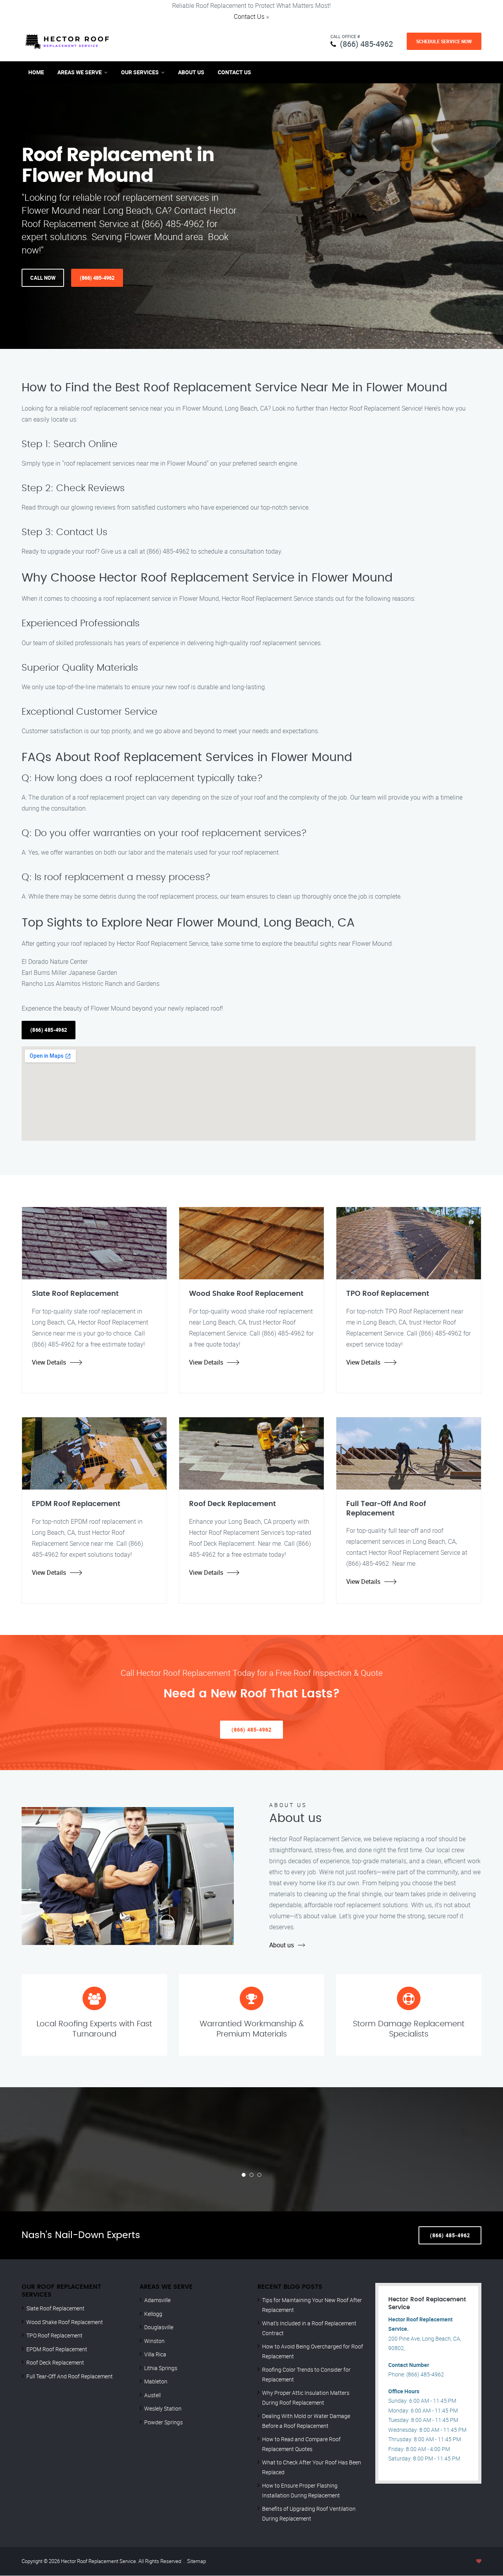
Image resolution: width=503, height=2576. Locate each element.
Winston (154, 2341)
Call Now (43, 278)
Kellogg (153, 2314)
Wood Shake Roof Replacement (65, 2322)
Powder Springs (163, 2422)
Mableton (156, 2381)
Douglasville (159, 2327)
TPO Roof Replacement (54, 2335)
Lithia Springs (161, 2368)
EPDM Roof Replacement (57, 2349)
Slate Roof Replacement (55, 2308)
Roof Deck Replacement (55, 2362)
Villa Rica (155, 2354)
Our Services (140, 72)
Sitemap (196, 2561)
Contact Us (249, 17)
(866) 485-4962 (366, 44)
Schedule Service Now (444, 41)
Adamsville (157, 2300)
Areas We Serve (80, 72)
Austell (152, 2395)
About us (282, 1945)
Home (36, 72)
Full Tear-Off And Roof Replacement (70, 2376)
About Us (191, 72)
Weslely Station (163, 2408)
